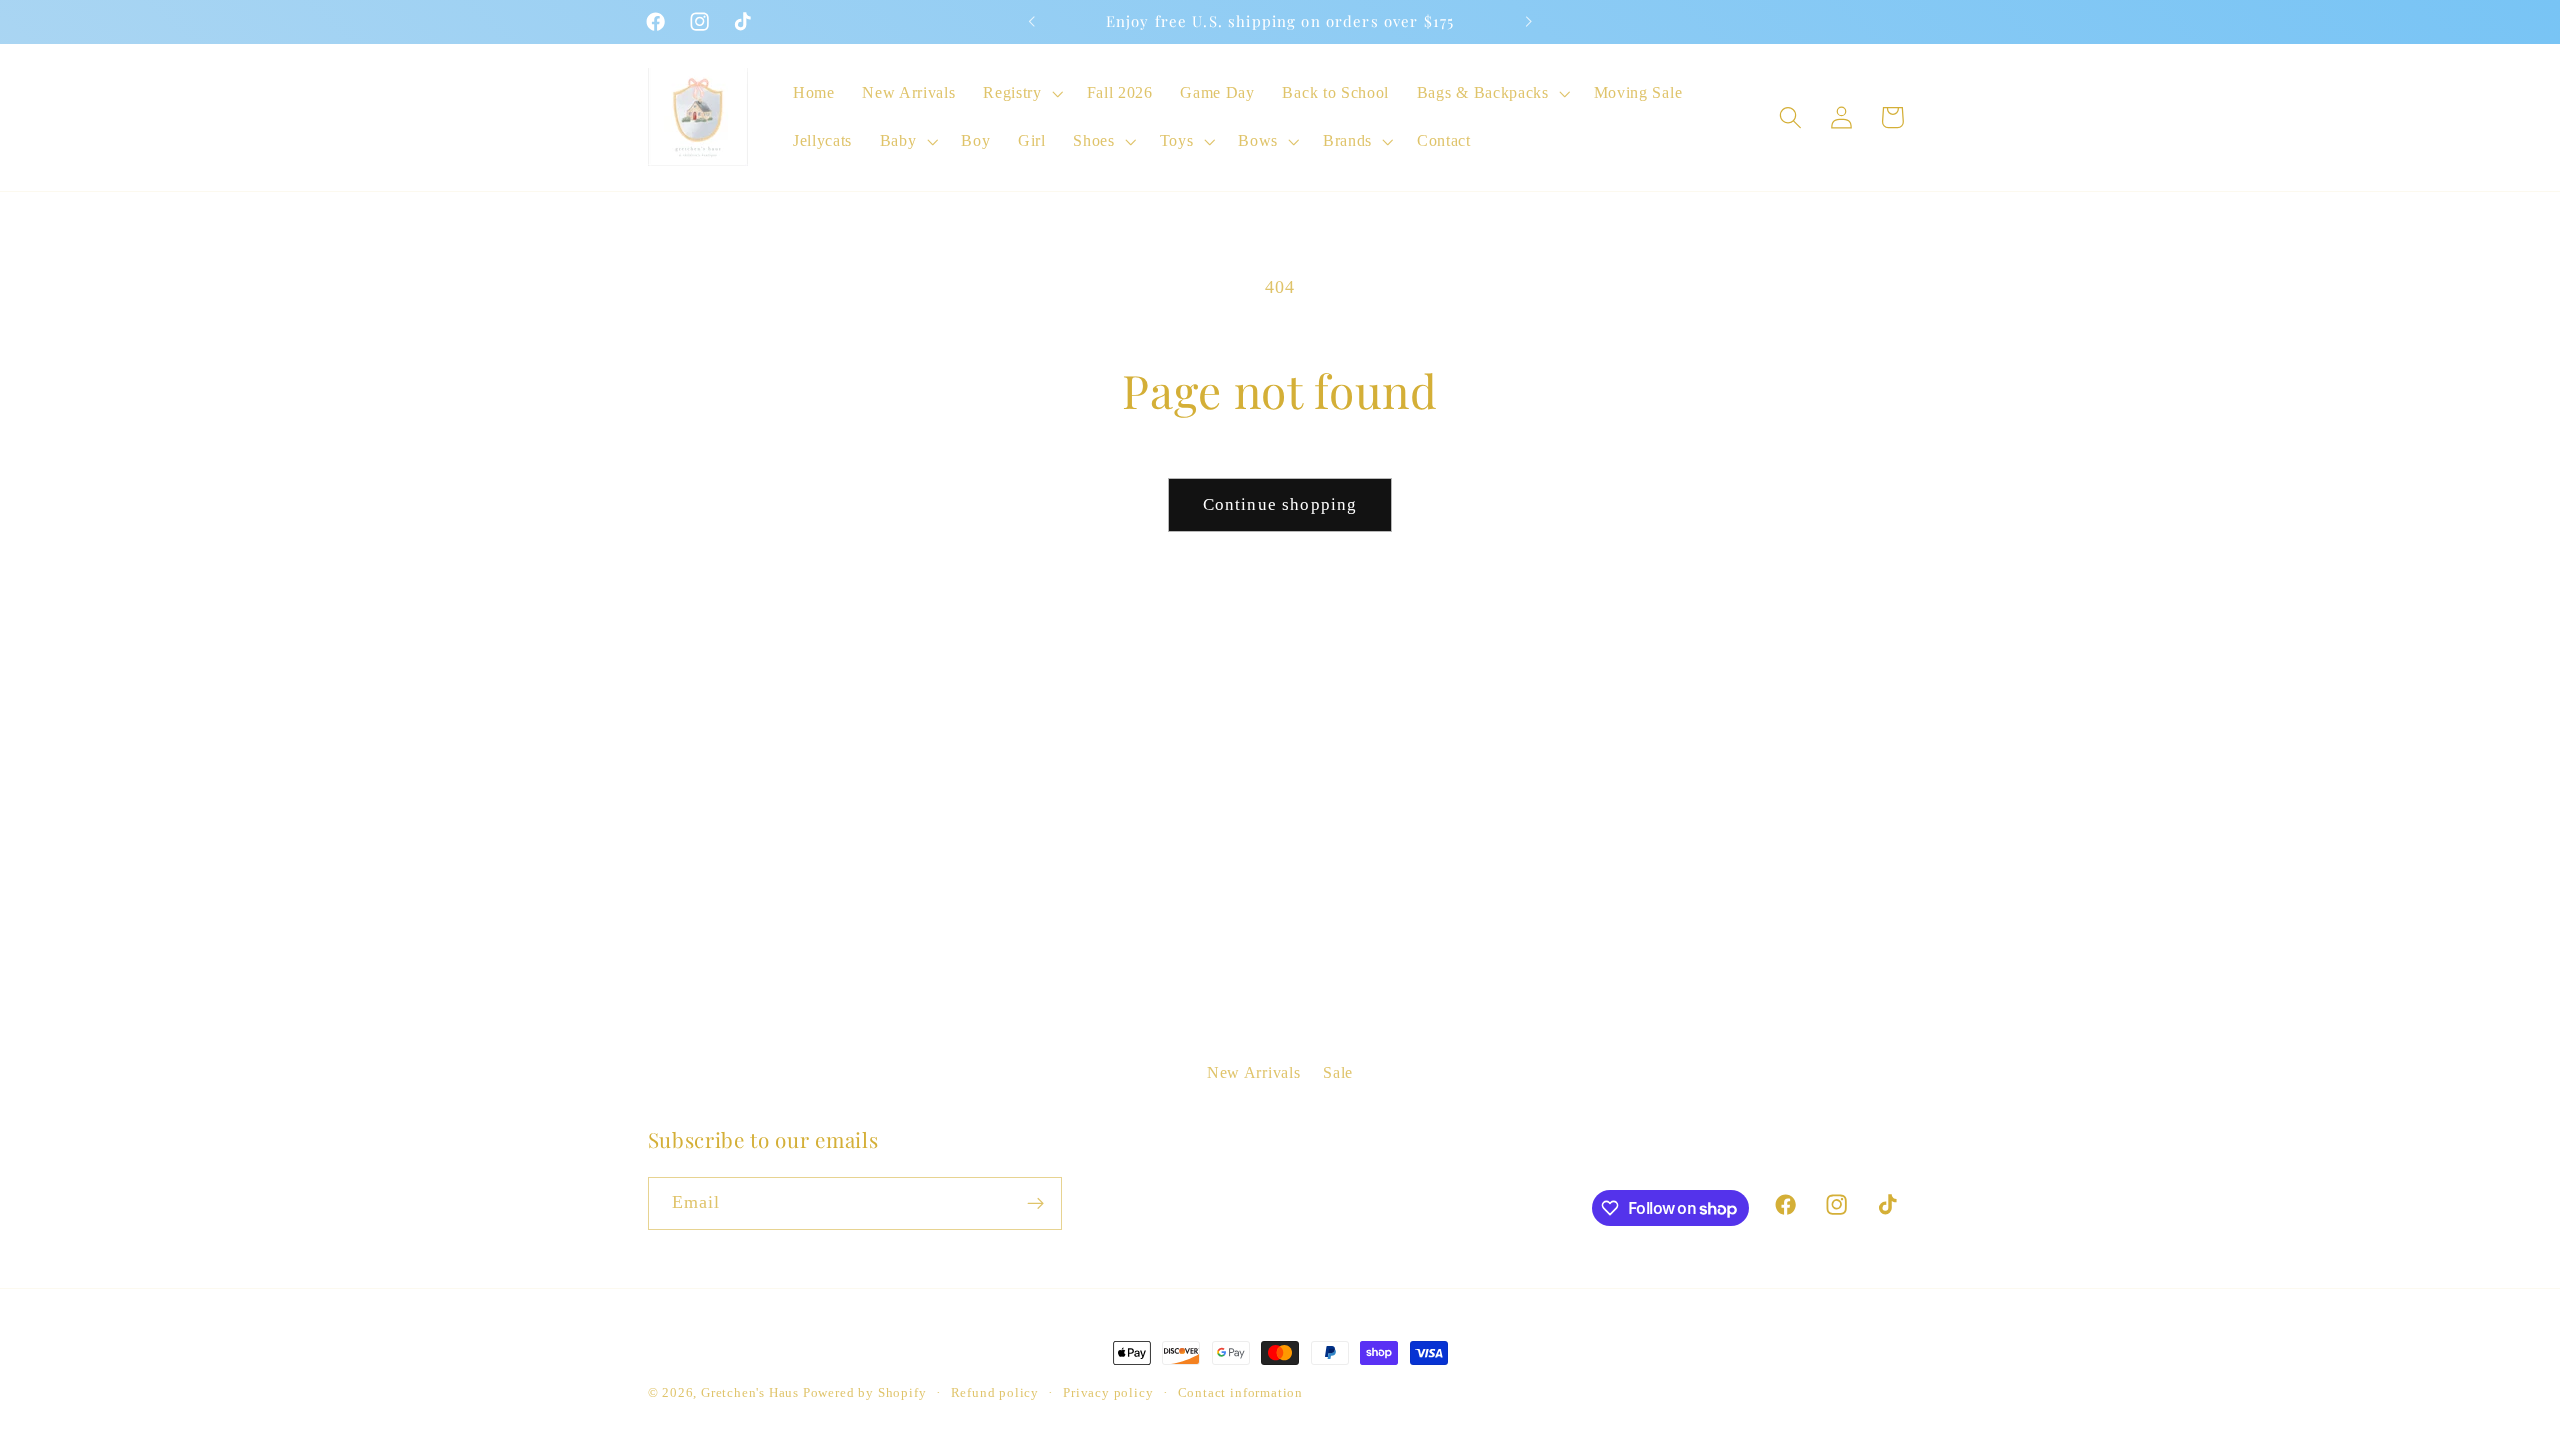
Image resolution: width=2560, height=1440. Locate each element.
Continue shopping (1280, 504)
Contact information (1240, 1393)
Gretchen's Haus (752, 1393)
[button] (1020, 93)
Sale (1338, 1072)
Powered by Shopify (865, 1393)
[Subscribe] (1035, 1204)
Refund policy (995, 1393)
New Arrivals (1253, 1072)
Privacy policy (1108, 1393)
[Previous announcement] (1032, 22)
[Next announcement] (1528, 22)
